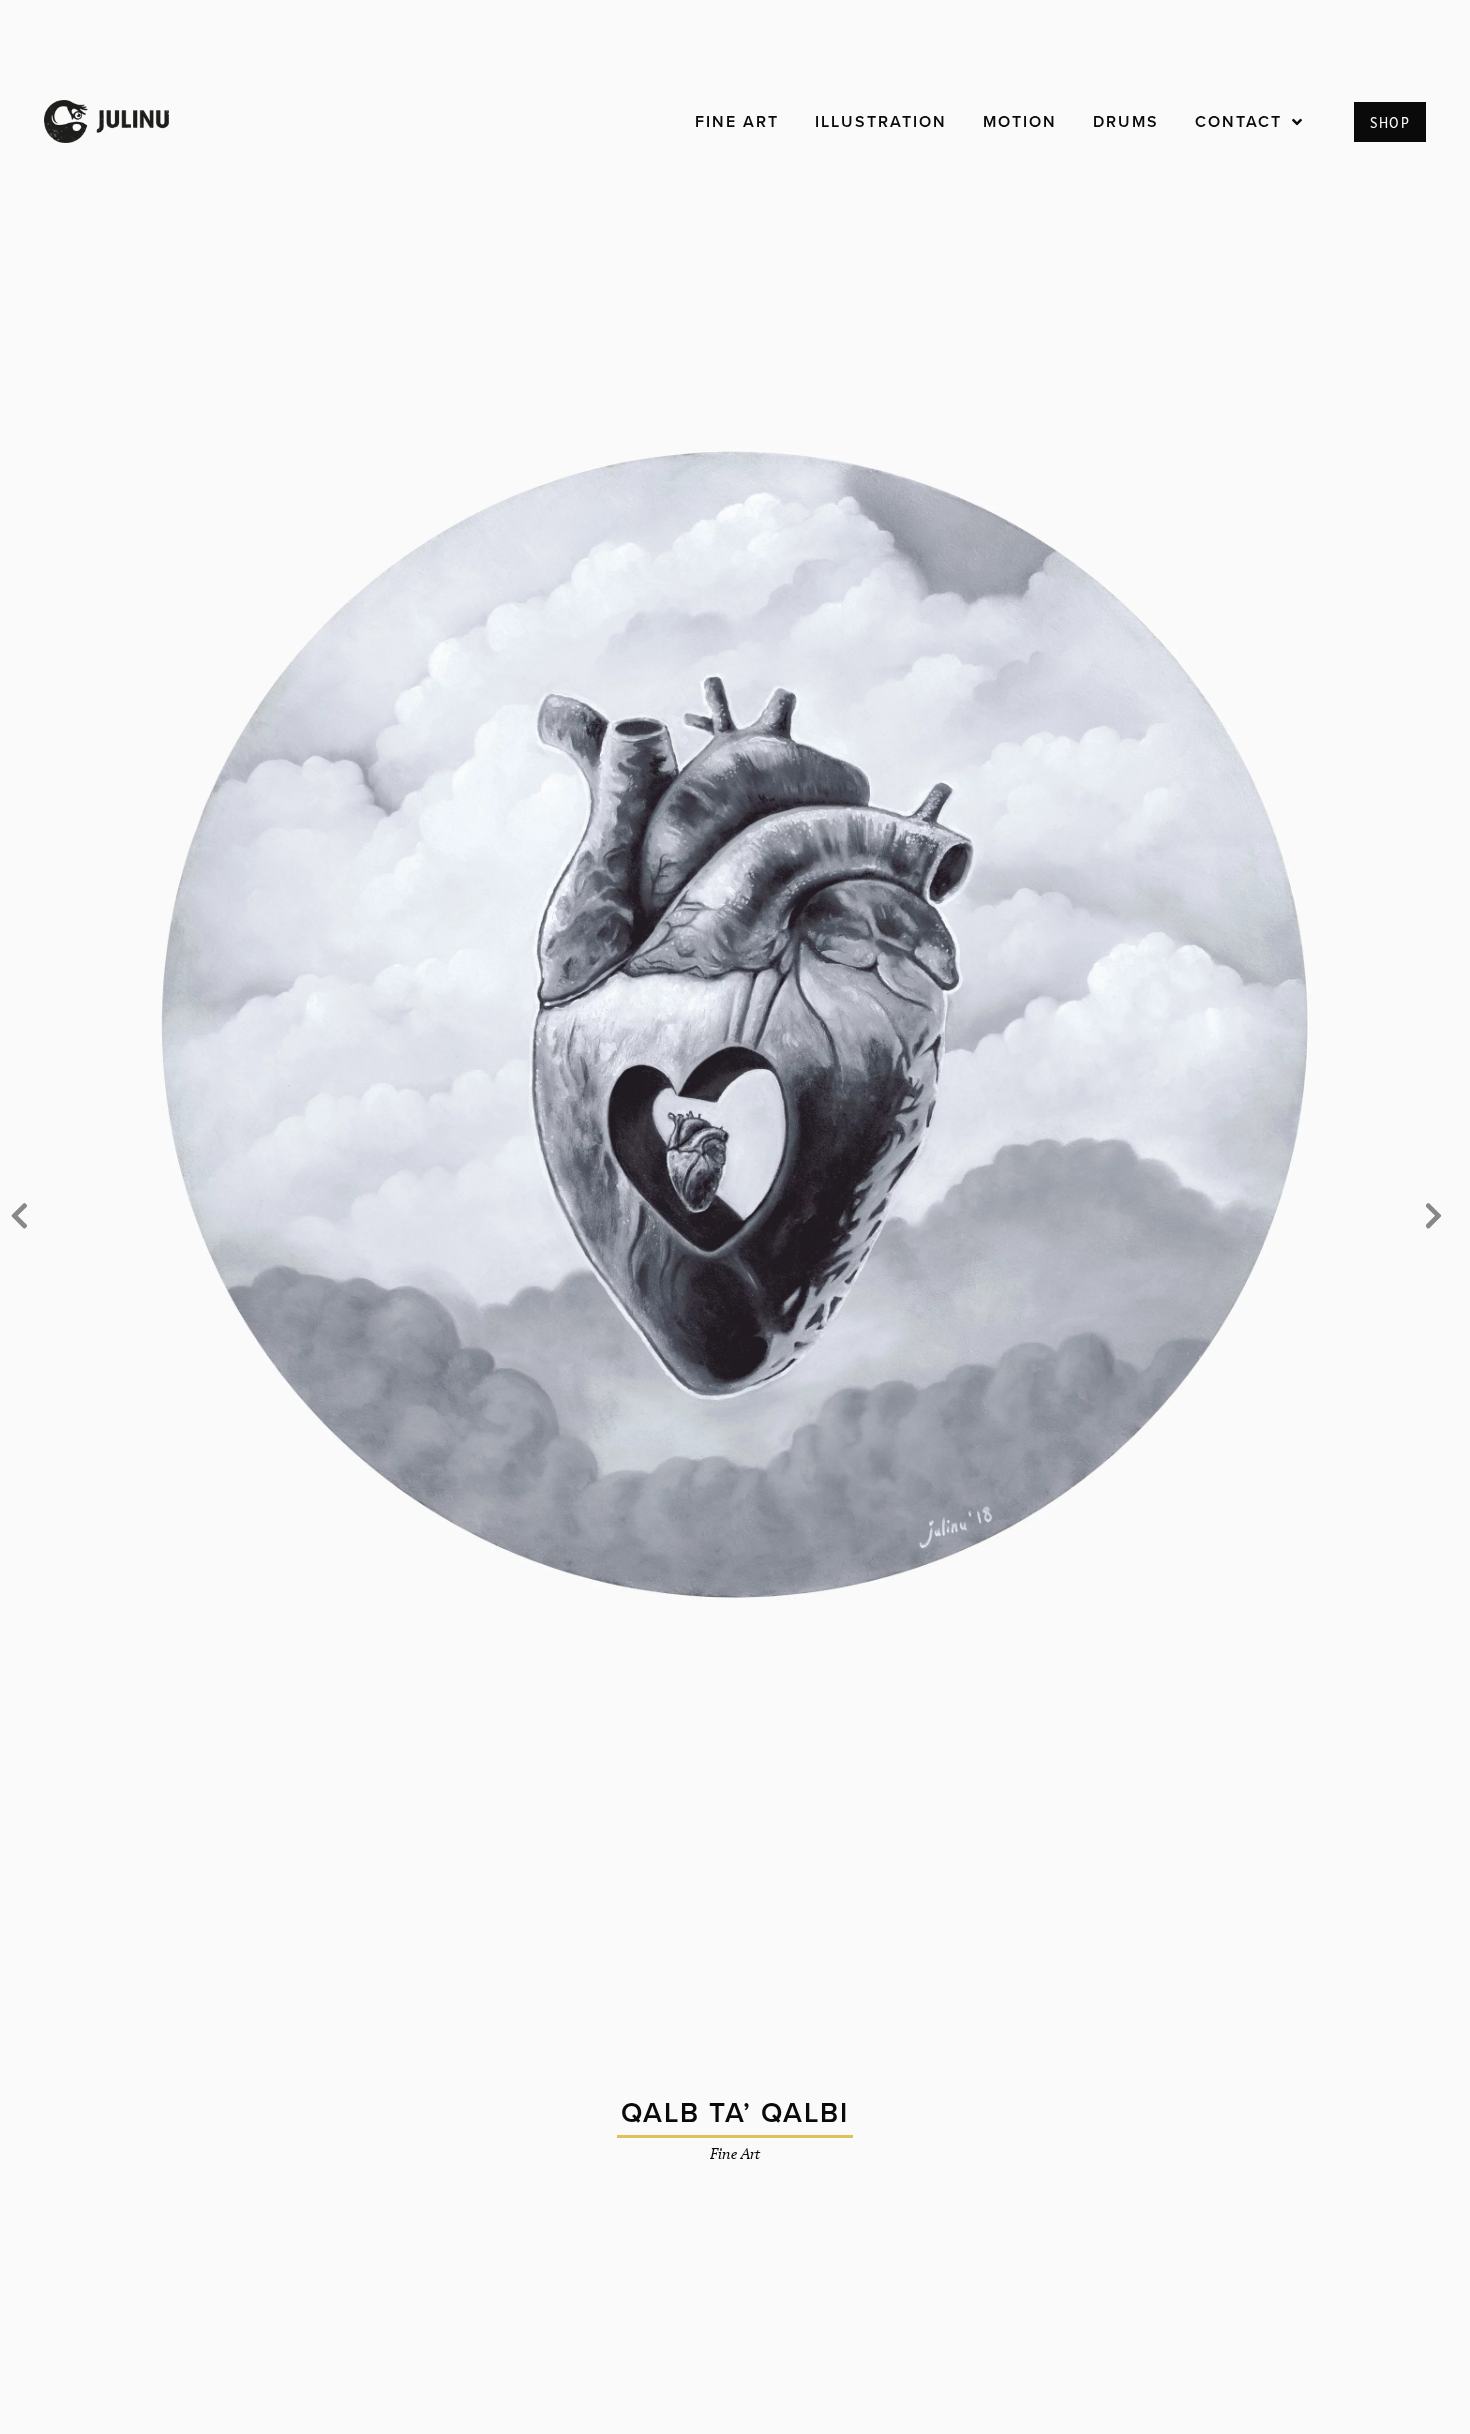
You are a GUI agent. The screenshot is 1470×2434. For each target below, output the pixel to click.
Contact (1238, 121)
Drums (1126, 121)
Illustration (881, 121)
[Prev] (18, 1217)
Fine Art (737, 121)
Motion (1020, 121)
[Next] (1434, 1217)
